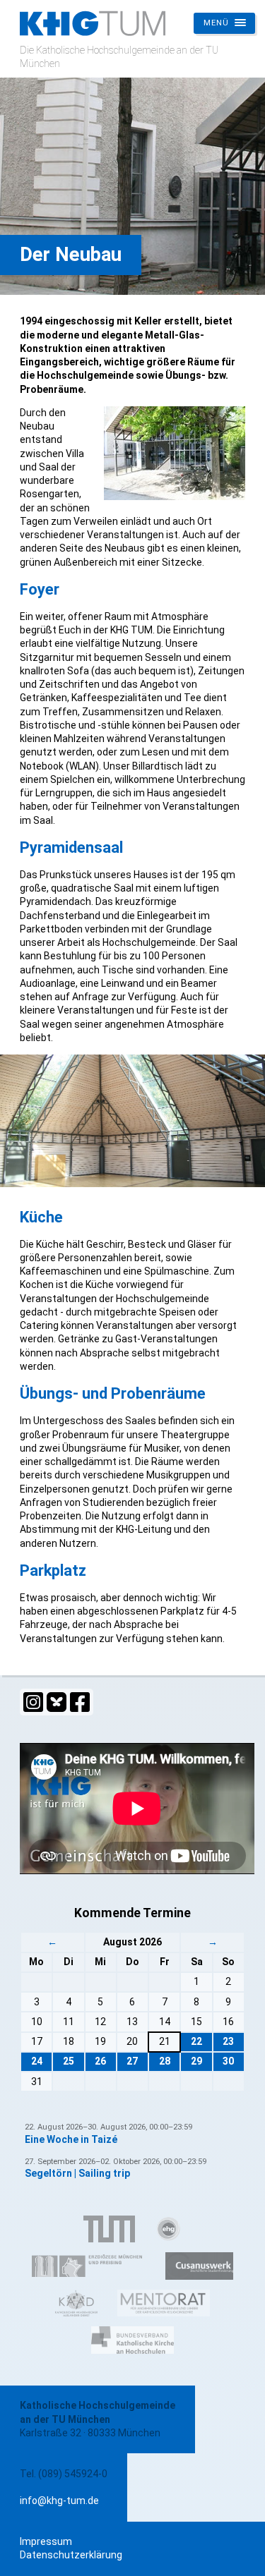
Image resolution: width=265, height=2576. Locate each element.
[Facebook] (80, 1702)
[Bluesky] (57, 1702)
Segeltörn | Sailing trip (77, 2173)
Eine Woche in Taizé (71, 2139)
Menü (216, 23)
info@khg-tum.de (59, 2501)
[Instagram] (33, 1702)
